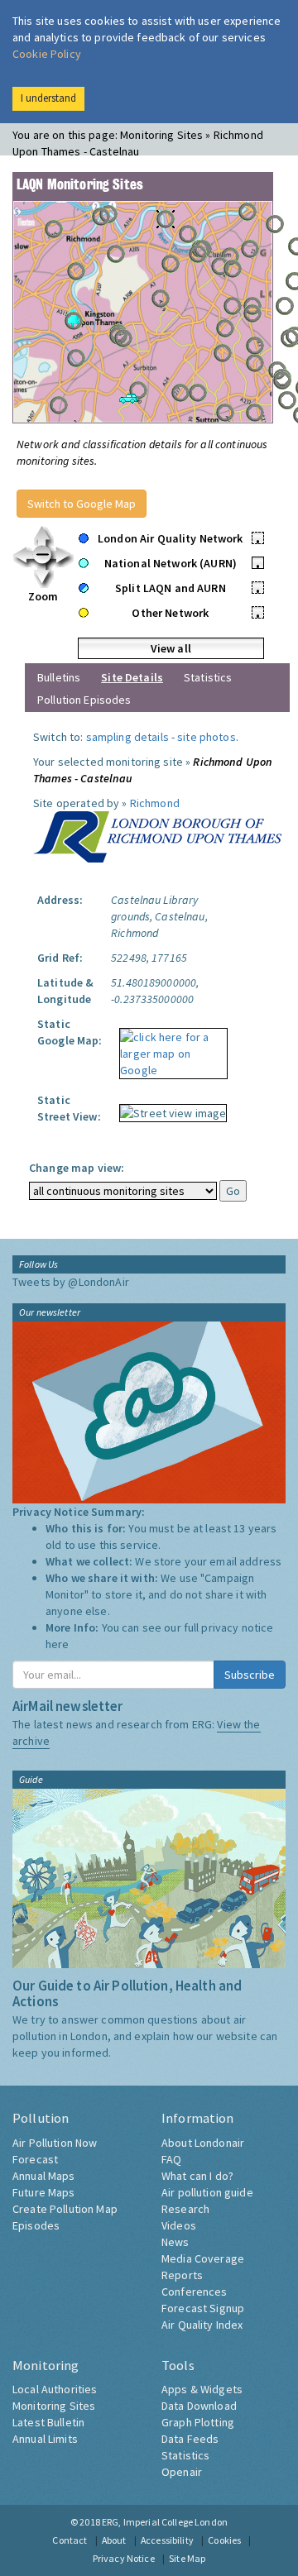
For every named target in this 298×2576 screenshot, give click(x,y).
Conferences (195, 2292)
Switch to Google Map (82, 504)
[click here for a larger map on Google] (169, 1048)
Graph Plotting (198, 2422)
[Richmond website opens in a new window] (157, 835)
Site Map (187, 2558)
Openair (182, 2472)
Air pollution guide (207, 2192)
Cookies (224, 2540)
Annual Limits (45, 2439)
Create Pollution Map (65, 2209)
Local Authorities (55, 2389)
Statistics (208, 677)
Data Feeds (190, 2439)
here (58, 1644)
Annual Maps (44, 2176)
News (175, 2242)
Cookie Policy (47, 54)
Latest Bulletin (48, 2422)
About (114, 2540)
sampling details (127, 737)
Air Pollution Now (55, 2143)
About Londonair (203, 2143)
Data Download (199, 2406)
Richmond (155, 803)
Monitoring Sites (54, 2406)
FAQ (171, 2159)
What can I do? (197, 2176)
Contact (70, 2540)
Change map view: (77, 1168)
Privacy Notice (124, 2558)
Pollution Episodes (84, 700)
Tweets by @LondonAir (71, 1282)
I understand (48, 98)
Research (185, 2209)
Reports (182, 2275)
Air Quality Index (202, 2325)
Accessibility (167, 2540)
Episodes (36, 2225)
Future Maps (44, 2192)
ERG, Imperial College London (165, 2522)
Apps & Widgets (202, 2389)
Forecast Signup (203, 2308)
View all (171, 648)
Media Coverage (203, 2258)
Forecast (35, 2159)
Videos (179, 2225)
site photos (207, 737)
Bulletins (59, 677)
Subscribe (250, 1675)
